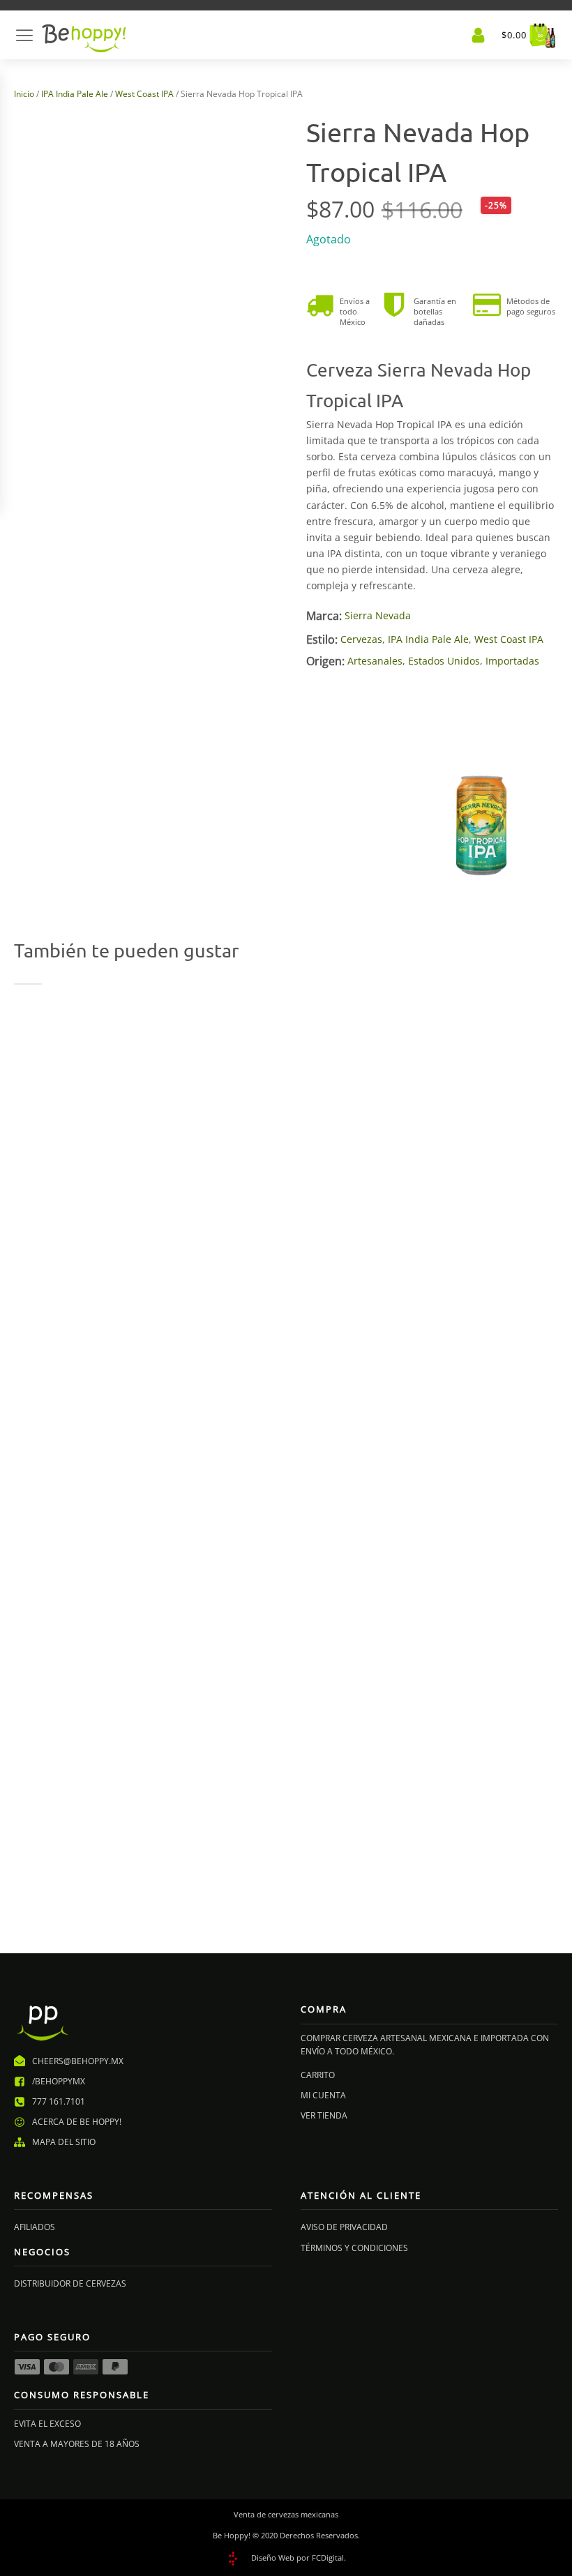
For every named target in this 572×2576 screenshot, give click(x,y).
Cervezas (361, 639)
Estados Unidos (444, 661)
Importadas (512, 661)
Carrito (318, 2075)
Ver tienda (324, 2115)
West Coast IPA (144, 94)
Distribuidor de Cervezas (70, 2283)
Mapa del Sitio (64, 2142)
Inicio (24, 94)
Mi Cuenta (323, 2095)
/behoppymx (59, 2081)
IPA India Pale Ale (75, 94)
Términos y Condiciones (354, 2248)
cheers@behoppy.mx (78, 2061)
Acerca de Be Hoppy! (77, 2122)
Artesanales (375, 661)
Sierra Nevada (378, 615)
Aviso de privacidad (344, 2227)
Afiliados (35, 2227)
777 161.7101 (59, 2101)
